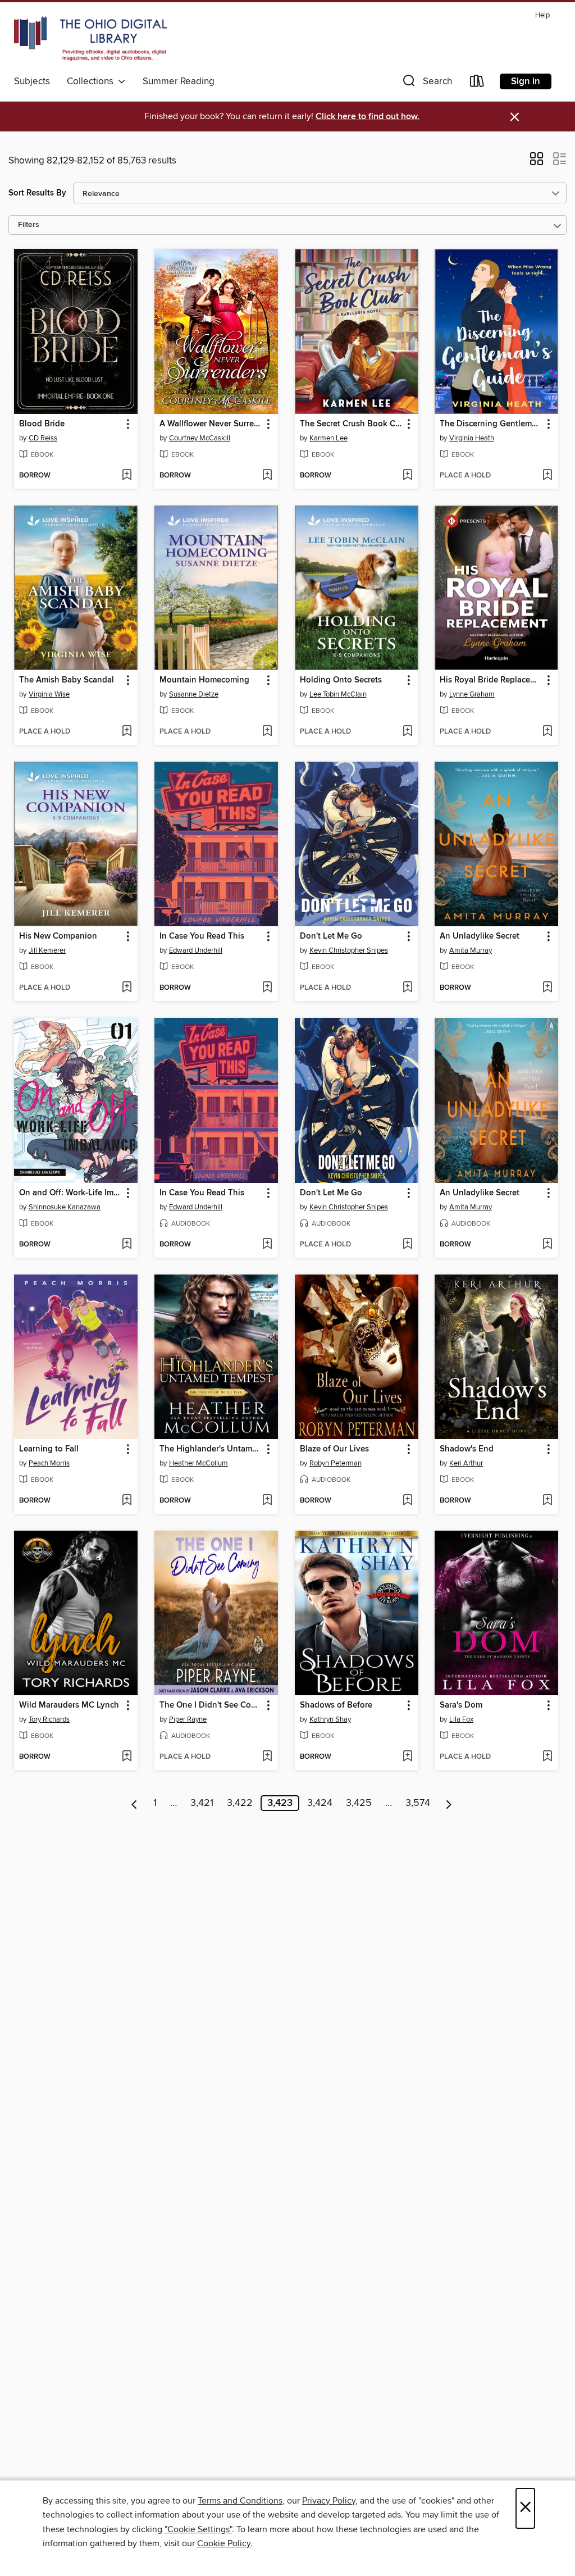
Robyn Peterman (336, 1463)
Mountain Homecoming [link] (204, 680)
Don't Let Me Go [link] (331, 936)
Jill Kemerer (47, 950)
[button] (426, 83)
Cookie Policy (224, 2543)
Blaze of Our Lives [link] (334, 1449)
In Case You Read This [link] (202, 936)
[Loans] (477, 83)
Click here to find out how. (368, 117)
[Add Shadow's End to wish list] (547, 1501)
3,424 (320, 1803)
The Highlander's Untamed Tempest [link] (211, 1449)
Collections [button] (92, 81)
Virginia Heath (472, 438)
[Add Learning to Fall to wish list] (127, 1501)
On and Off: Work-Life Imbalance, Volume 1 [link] (70, 1193)
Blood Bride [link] (42, 424)
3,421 (202, 1803)
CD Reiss (43, 438)
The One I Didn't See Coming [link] (211, 1705)
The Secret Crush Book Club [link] (351, 424)
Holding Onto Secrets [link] (341, 680)
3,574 (418, 1803)
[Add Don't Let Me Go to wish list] (407, 988)
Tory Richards (49, 1719)
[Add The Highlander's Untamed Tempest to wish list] (267, 1501)
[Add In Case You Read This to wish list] (267, 988)
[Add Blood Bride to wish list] (127, 476)
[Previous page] (134, 1803)
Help (542, 15)
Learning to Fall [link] (49, 1449)
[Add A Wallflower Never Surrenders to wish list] (267, 476)
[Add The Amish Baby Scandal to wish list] (127, 732)
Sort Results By (37, 193)
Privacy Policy (329, 2501)
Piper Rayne (188, 1719)
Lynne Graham (472, 694)
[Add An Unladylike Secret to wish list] (547, 988)
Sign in (526, 81)
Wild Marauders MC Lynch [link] (69, 1705)
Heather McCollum (198, 1463)
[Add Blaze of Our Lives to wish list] (407, 1501)
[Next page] (449, 1803)
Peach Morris (49, 1463)
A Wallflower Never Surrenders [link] (211, 424)
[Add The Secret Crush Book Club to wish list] (407, 476)
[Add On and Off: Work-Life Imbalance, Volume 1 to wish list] (127, 1245)
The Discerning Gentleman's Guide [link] (491, 424)
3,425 (359, 1803)
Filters (29, 225)
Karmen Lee (328, 438)
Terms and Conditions (240, 2501)
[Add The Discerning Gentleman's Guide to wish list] (547, 476)
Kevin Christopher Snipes (349, 950)
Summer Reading (179, 81)
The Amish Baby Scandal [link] (67, 680)
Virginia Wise (49, 694)
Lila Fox (461, 1719)
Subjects (32, 81)
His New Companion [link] (58, 936)
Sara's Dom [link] (461, 1705)
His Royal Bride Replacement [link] (491, 680)
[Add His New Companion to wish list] (127, 988)
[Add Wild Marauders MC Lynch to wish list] (127, 1757)
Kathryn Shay (330, 1719)
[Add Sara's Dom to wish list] (547, 1757)
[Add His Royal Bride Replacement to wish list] (547, 732)
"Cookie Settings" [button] (198, 2529)
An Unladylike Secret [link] (480, 936)
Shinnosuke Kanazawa (65, 1207)
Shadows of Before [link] (336, 1705)
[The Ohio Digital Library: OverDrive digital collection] (90, 39)
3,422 (240, 1803)
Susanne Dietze (194, 694)
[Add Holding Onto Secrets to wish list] (407, 732)
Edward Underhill (196, 950)
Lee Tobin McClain (338, 694)
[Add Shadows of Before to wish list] (407, 1757)
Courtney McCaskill (200, 438)
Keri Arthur (466, 1463)
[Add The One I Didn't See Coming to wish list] (267, 1757)
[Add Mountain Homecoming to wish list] (267, 732)
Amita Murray (471, 950)
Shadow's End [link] (467, 1449)
